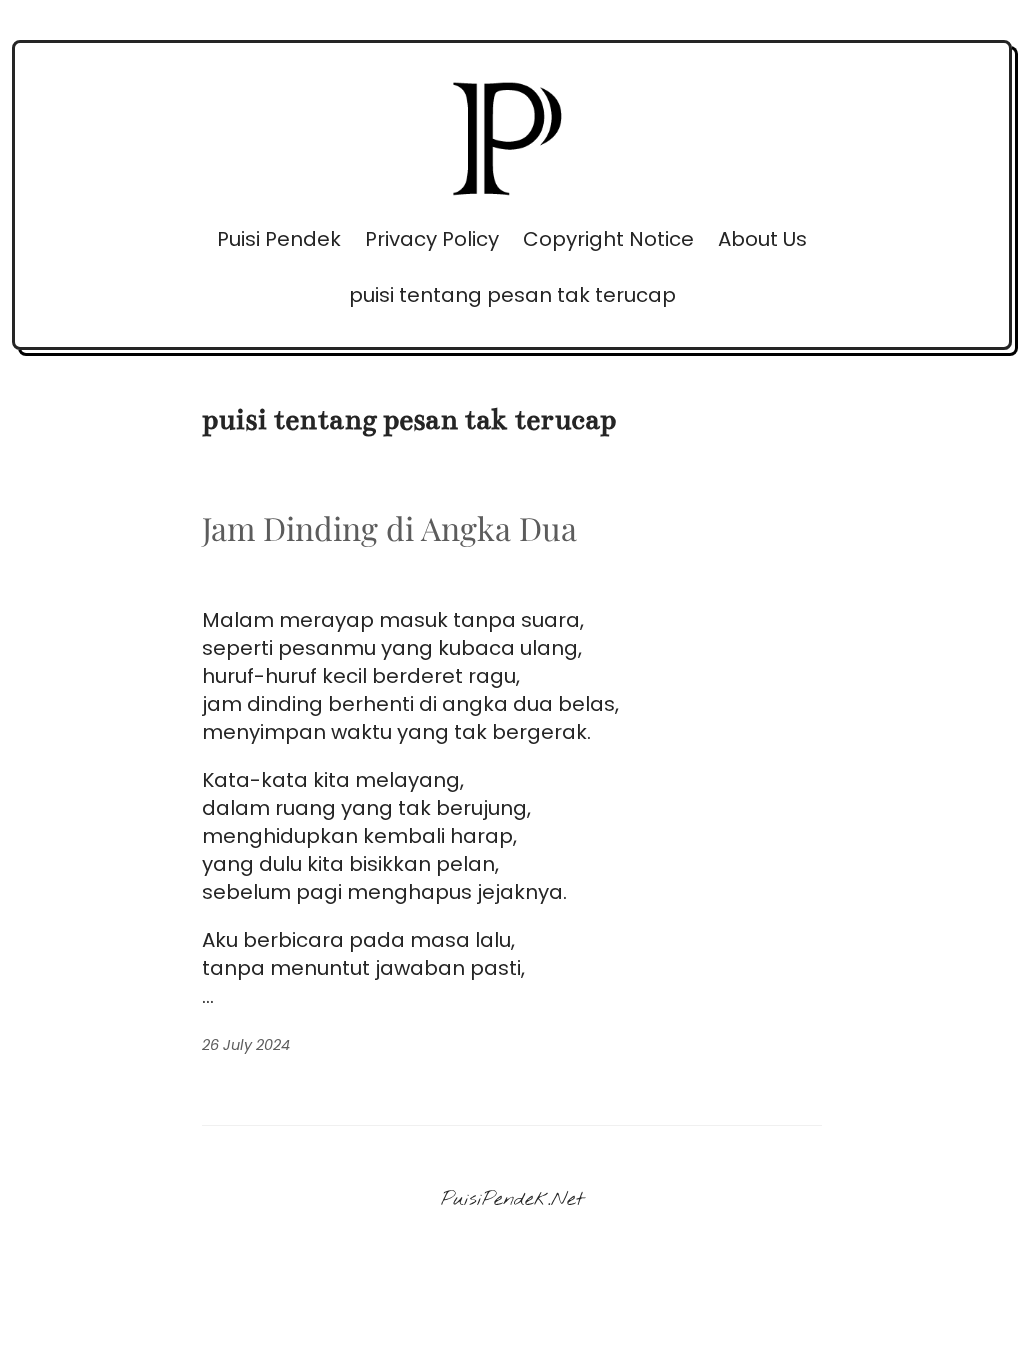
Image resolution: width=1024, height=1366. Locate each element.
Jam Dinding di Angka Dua (389, 528)
